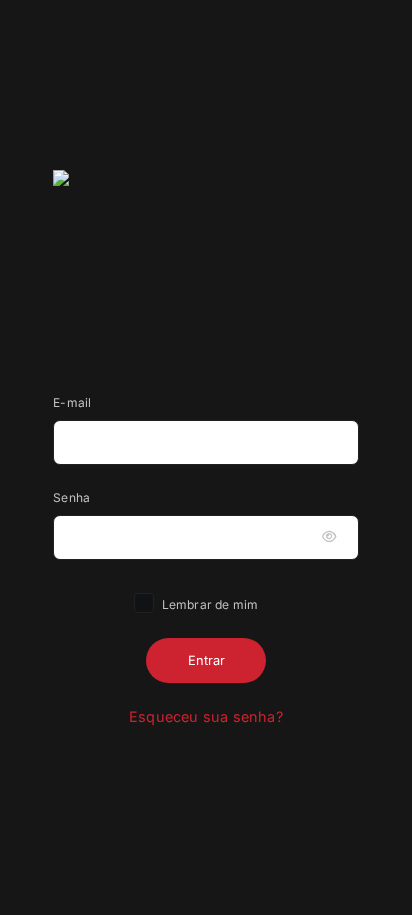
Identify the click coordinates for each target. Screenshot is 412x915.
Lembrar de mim (209, 604)
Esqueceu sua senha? (206, 716)
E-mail (72, 402)
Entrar (206, 660)
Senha (71, 497)
